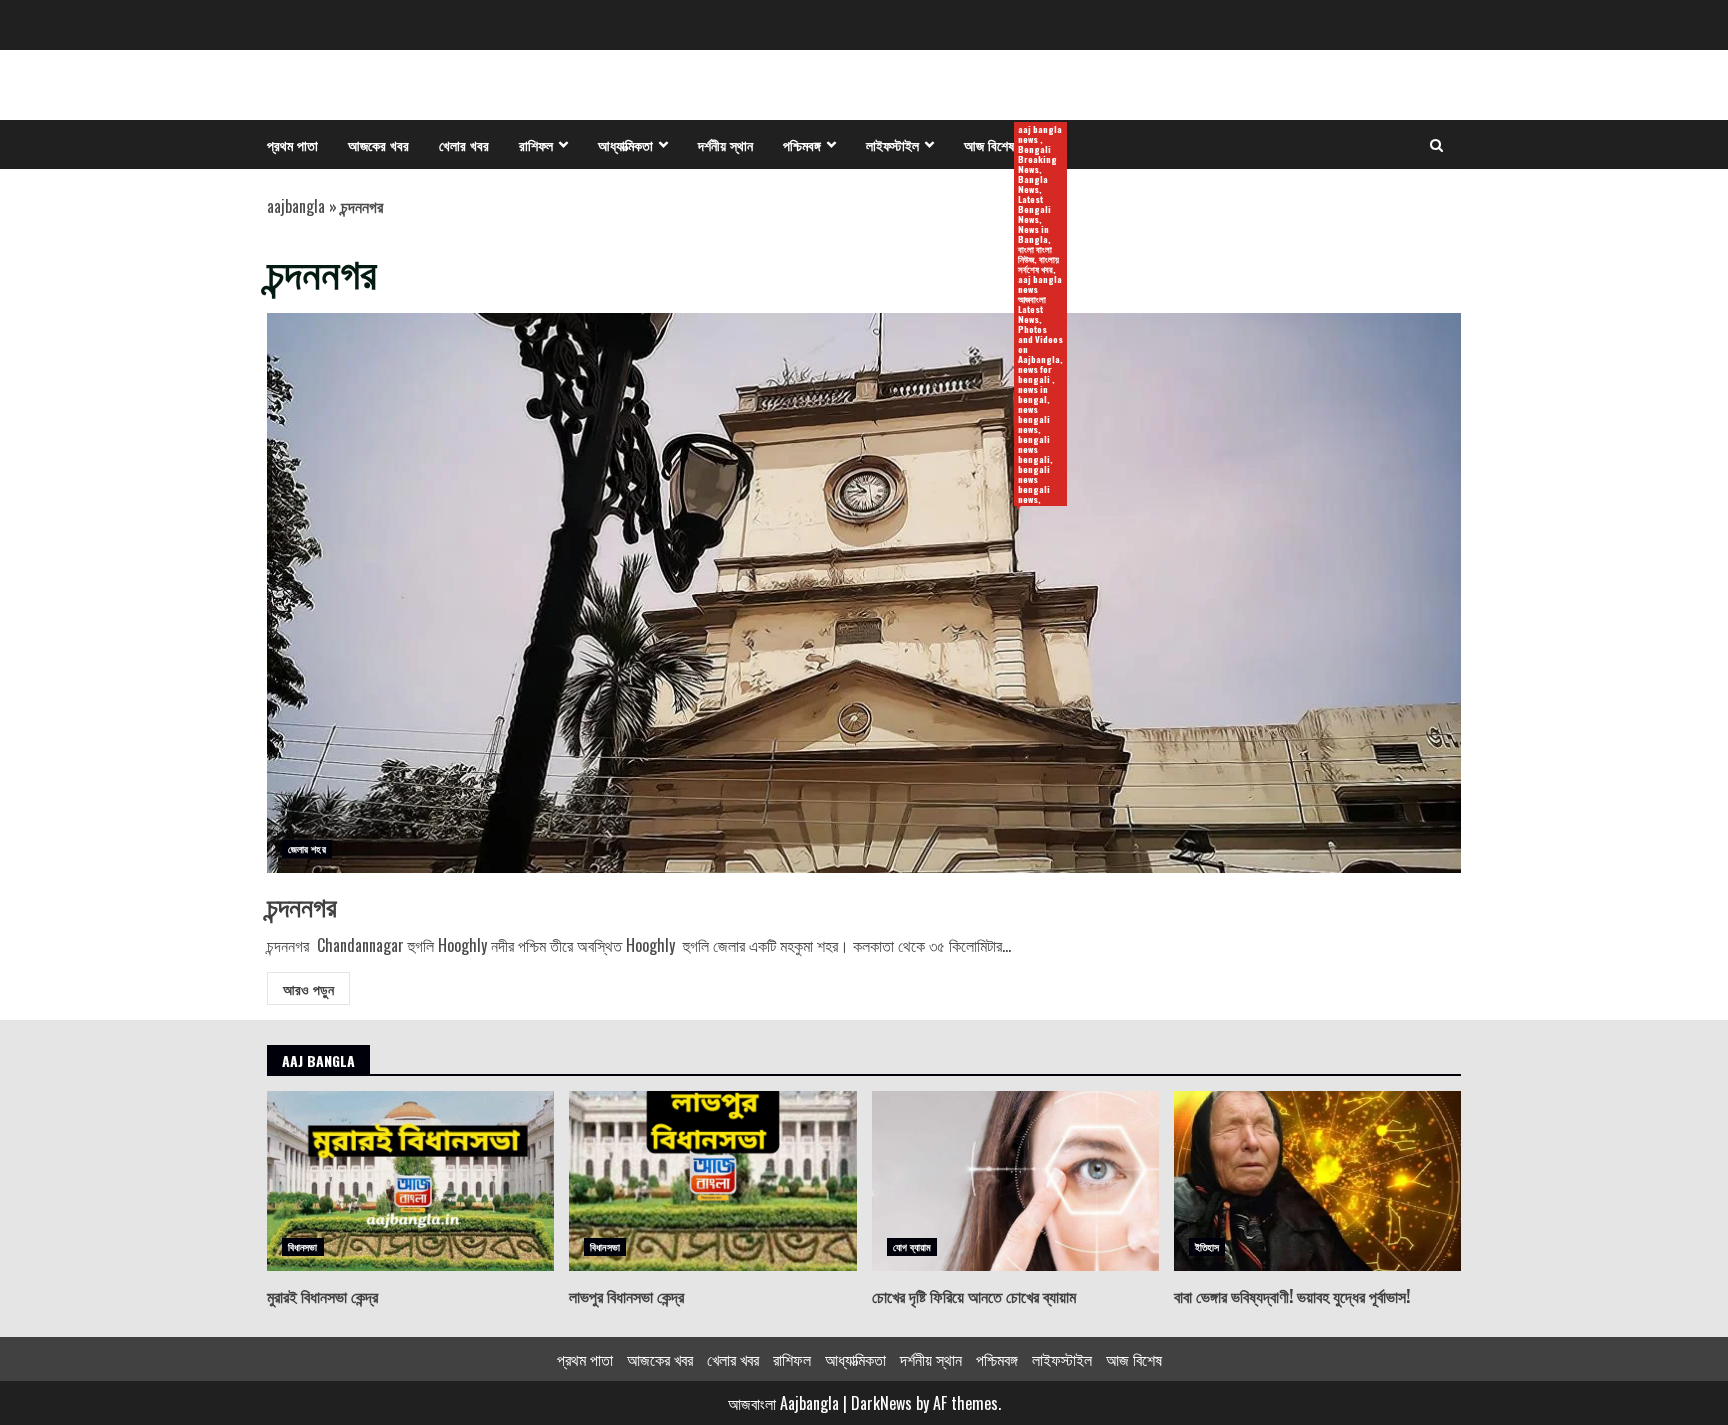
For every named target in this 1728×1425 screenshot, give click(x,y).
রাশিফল (536, 144)
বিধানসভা (303, 1246)
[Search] (1436, 145)
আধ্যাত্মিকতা (625, 144)
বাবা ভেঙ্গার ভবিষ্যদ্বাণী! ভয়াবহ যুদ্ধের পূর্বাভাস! (1317, 1181)
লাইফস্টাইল (892, 144)
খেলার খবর (464, 144)
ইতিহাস (1207, 1246)
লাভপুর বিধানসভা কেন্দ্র (712, 1181)
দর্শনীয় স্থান (725, 144)
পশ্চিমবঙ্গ (802, 144)
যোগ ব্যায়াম (912, 1246)
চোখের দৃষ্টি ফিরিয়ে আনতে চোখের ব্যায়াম (1015, 1181)
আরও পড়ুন (308, 988)
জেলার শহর (307, 848)
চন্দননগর (864, 593)
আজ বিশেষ (996, 145)
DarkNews (881, 1403)
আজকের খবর (378, 144)
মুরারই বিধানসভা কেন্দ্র (410, 1181)
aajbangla (296, 206)
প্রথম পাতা (292, 144)
